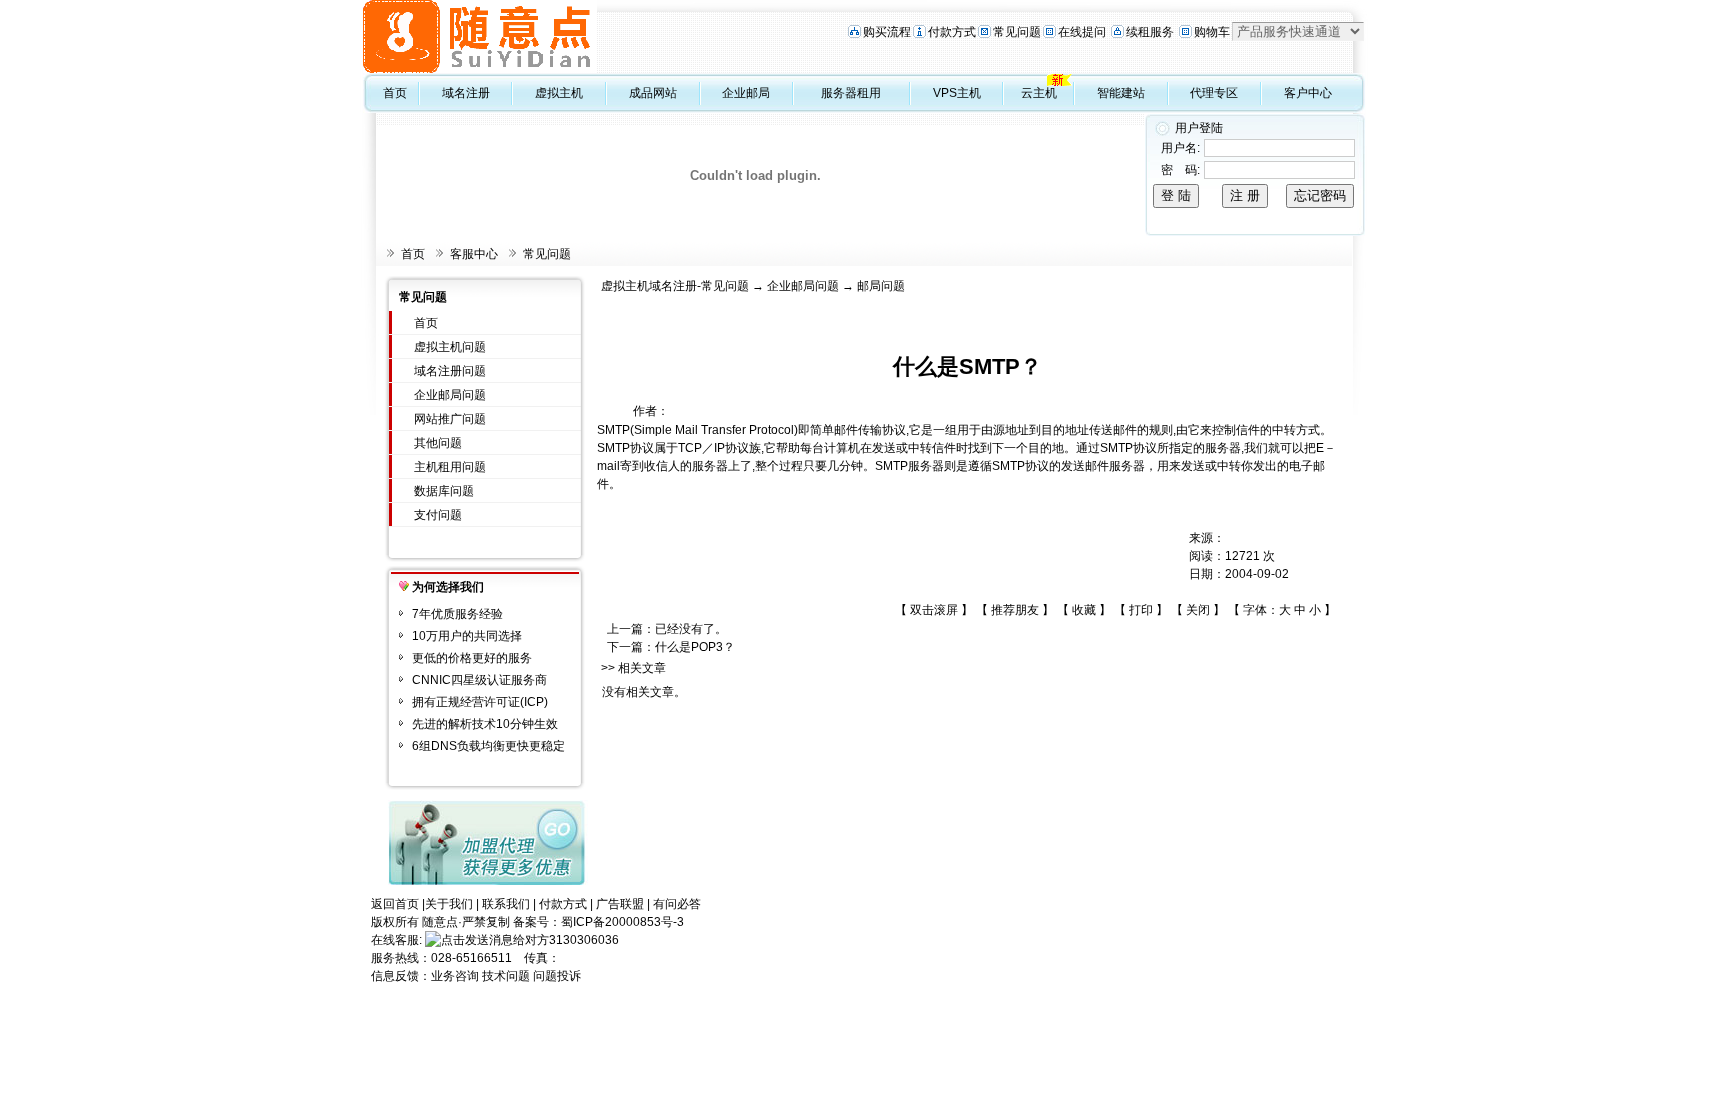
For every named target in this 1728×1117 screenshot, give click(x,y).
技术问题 (506, 976)
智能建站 (1121, 93)
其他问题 (438, 443)
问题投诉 (557, 976)
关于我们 (449, 904)
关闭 (1198, 610)
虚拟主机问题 (450, 347)
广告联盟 (620, 904)
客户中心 (1308, 93)
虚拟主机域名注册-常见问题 (675, 286)
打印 (1141, 610)
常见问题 (1017, 32)
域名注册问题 (450, 371)
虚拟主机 (559, 93)
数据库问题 (444, 491)
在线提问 (1082, 32)
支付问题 (438, 515)
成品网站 (653, 93)
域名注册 (466, 93)
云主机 (1039, 93)
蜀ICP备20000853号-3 (622, 922)
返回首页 (395, 904)
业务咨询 (455, 976)
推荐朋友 (1015, 610)
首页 (395, 93)
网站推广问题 (450, 419)
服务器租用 (851, 93)
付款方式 (952, 32)
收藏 (1084, 610)
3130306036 (584, 940)
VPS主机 (957, 93)
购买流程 (887, 32)
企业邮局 (746, 93)
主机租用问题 (450, 467)
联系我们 (506, 904)
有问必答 (677, 904)
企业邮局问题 (450, 395)
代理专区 (1214, 93)
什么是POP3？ (695, 647)
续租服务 (1150, 32)
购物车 (1212, 32)
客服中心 (474, 254)
